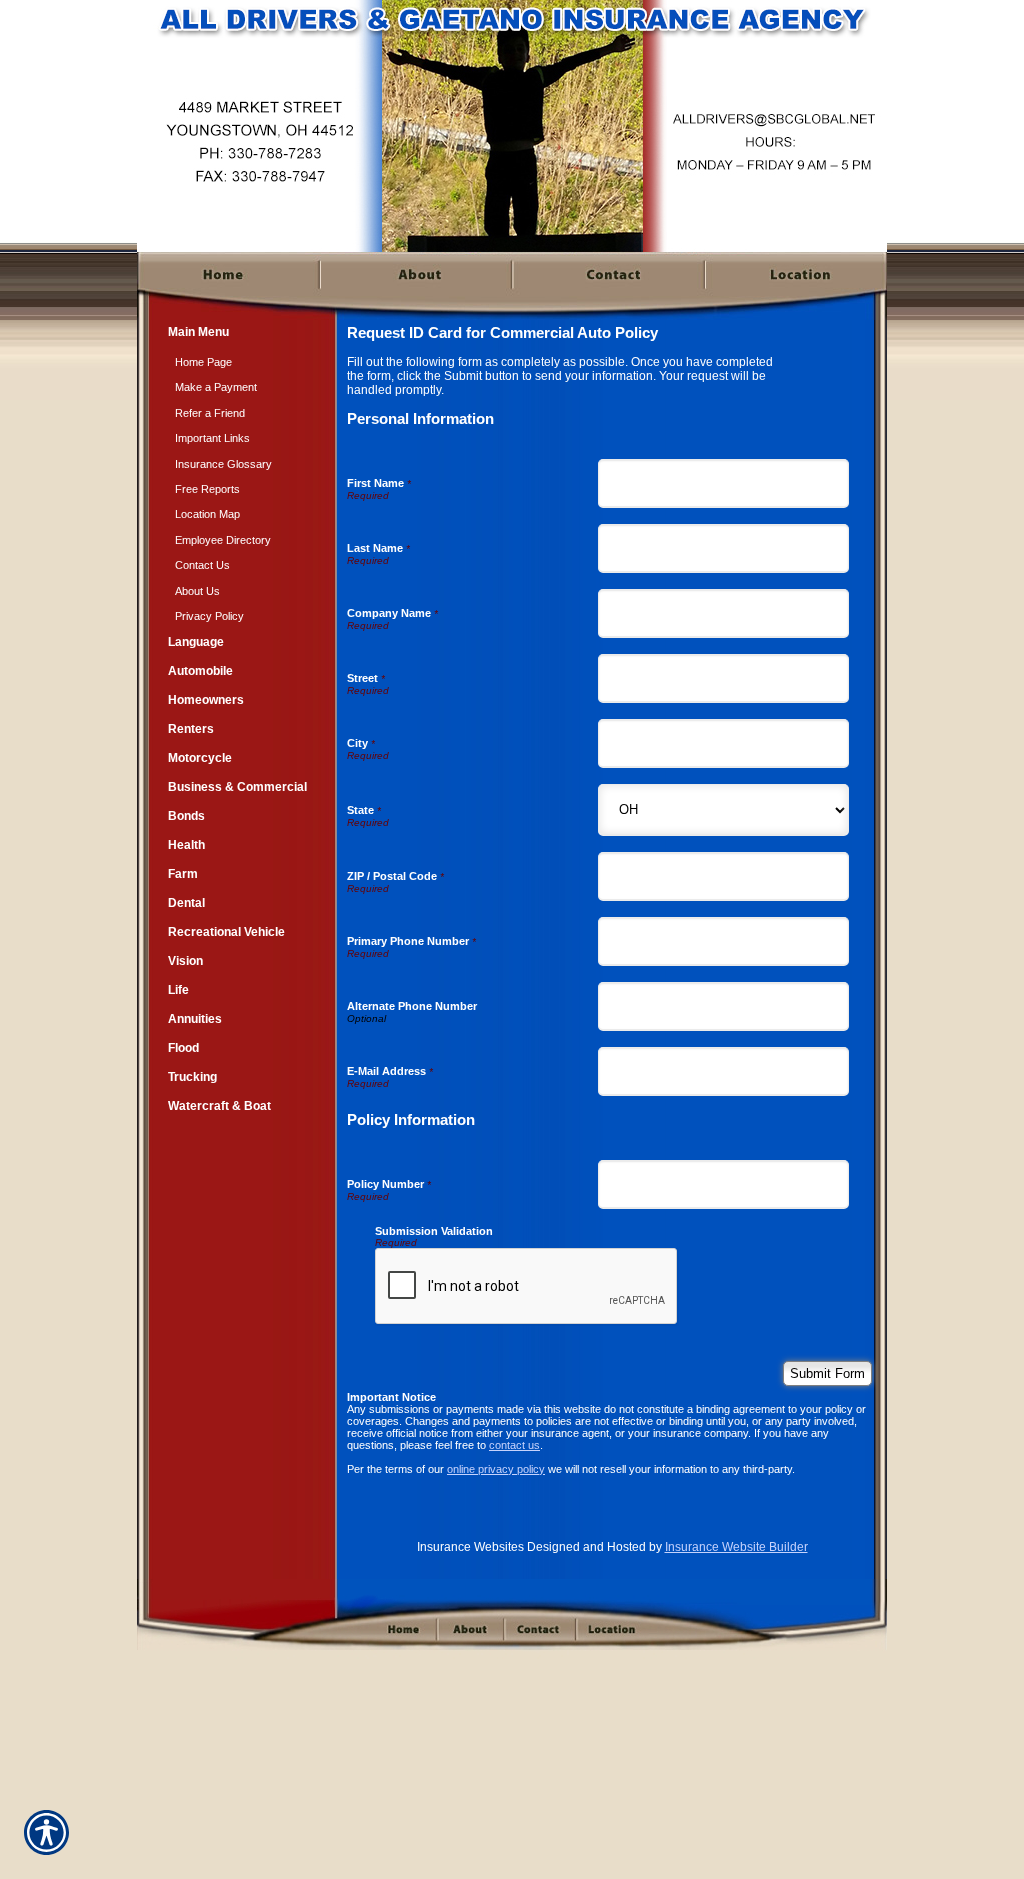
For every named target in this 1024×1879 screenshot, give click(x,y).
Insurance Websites (470, 1547)
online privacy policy (496, 1469)
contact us (514, 1445)
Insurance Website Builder (736, 1547)
